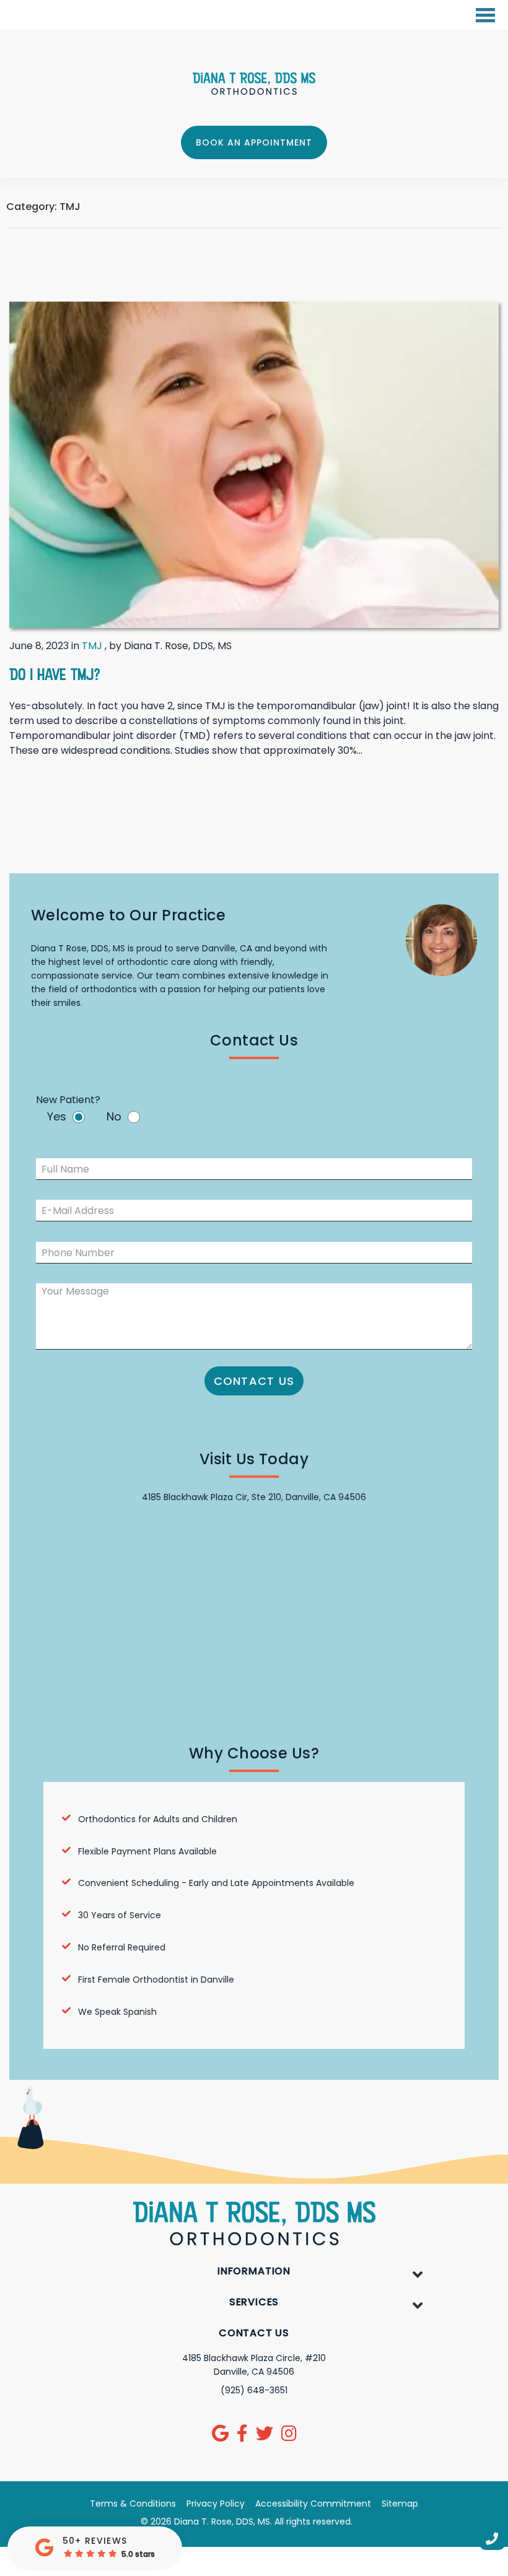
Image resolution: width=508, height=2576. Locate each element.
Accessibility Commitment (313, 2504)
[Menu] (486, 16)
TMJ (92, 646)
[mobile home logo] (254, 84)
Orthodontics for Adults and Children (158, 1819)
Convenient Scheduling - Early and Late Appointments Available (216, 1883)
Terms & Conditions (133, 2504)
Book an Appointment (254, 142)
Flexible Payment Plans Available (147, 1851)
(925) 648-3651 (254, 2390)
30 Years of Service (120, 1915)
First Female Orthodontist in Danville (156, 1980)
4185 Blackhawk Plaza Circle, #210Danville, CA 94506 (254, 2365)
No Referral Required (122, 1947)
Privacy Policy (216, 2504)
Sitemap (400, 2504)
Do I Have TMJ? (55, 674)
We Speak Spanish (117, 2012)
